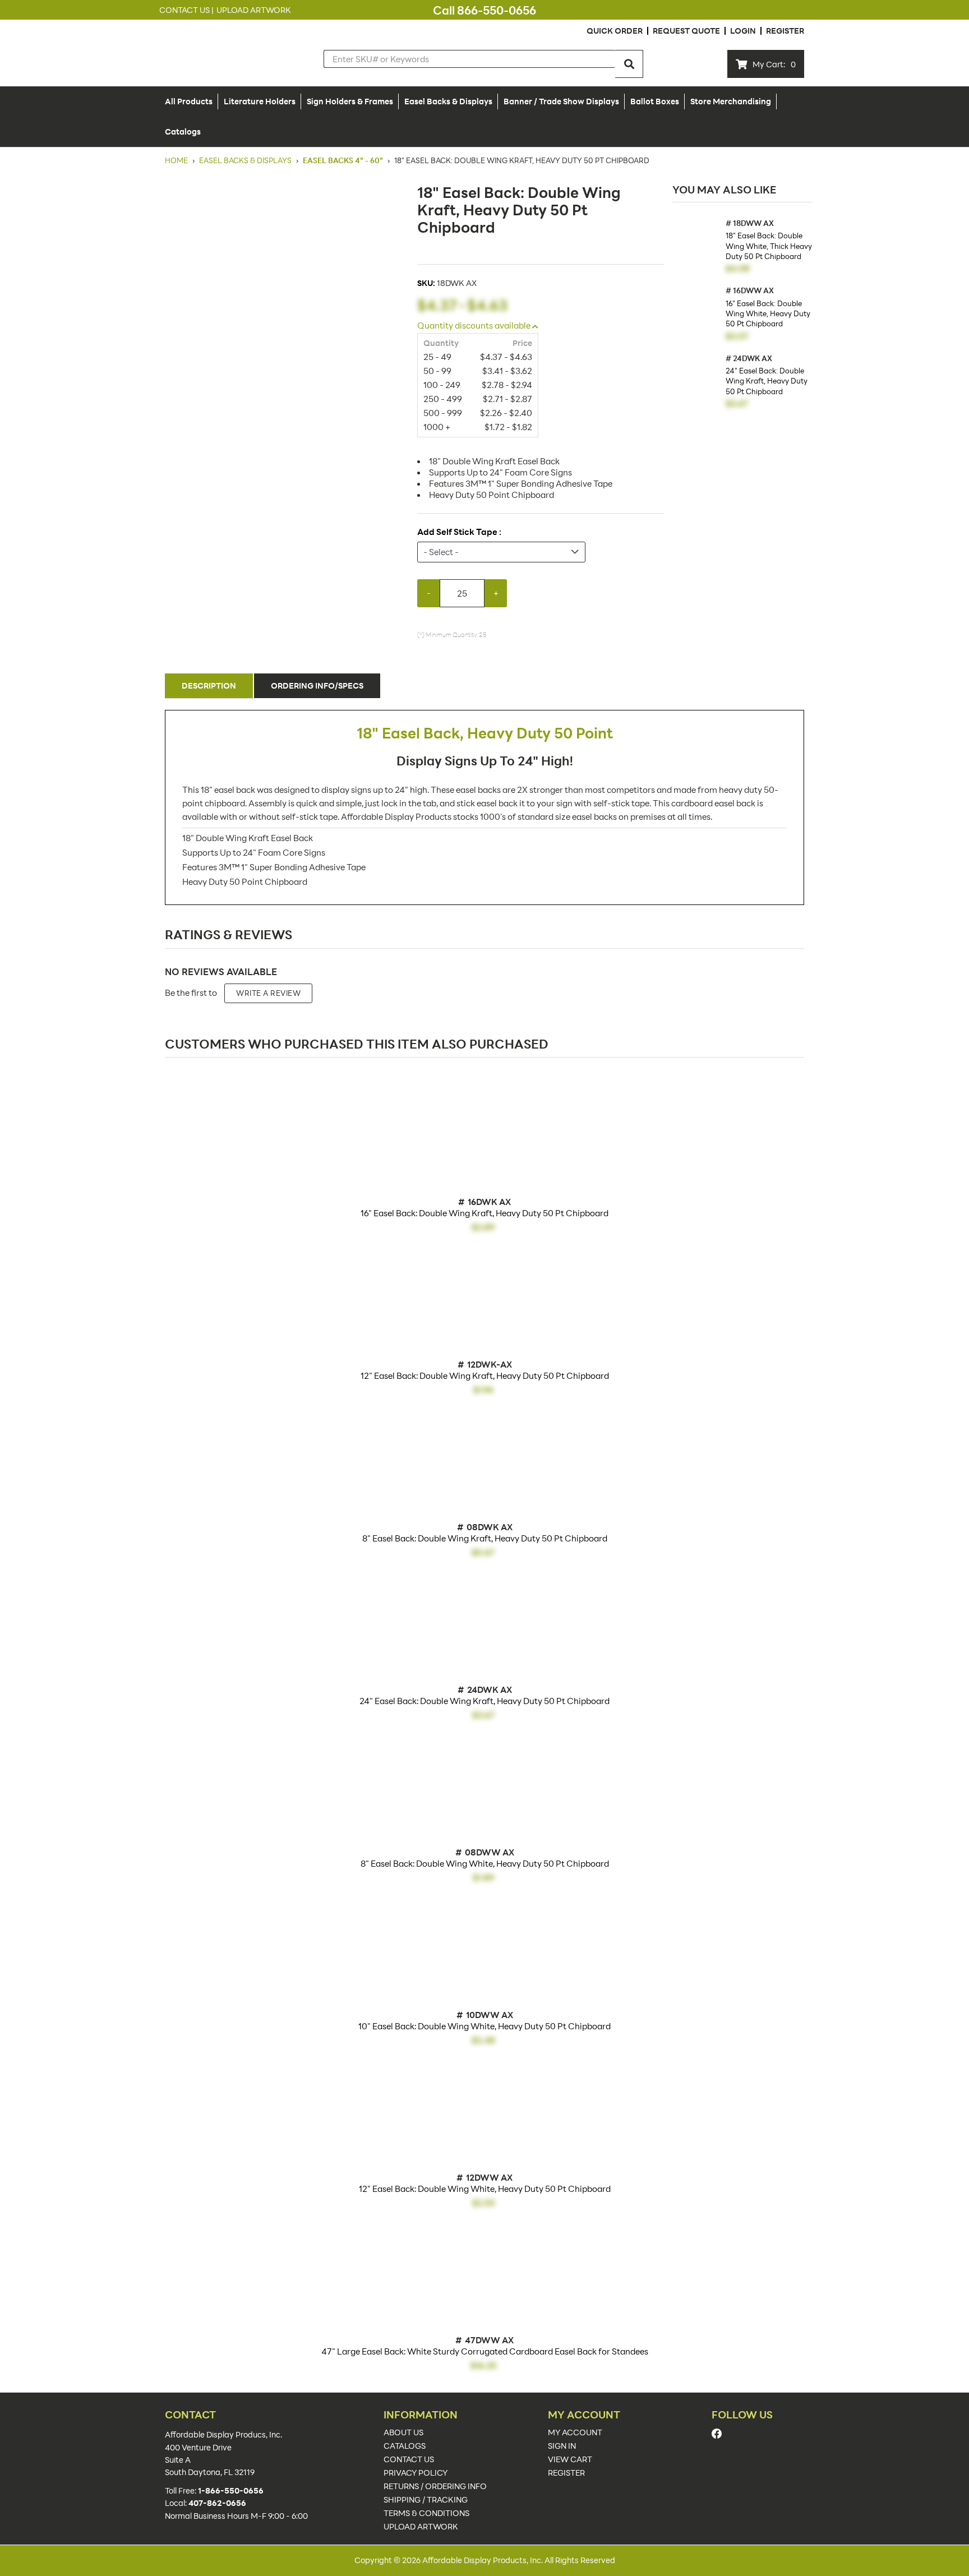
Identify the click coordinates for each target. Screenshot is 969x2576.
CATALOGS (405, 2446)
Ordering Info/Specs (317, 685)
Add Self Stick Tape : (459, 532)
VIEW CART (570, 2459)
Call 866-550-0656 (484, 10)
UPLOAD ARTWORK (421, 2527)
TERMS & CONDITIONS (426, 2513)
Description (209, 685)
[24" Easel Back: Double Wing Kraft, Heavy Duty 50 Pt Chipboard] (696, 378)
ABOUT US (403, 2432)
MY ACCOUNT (575, 2432)
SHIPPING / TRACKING (426, 2500)
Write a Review (268, 993)
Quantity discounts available (475, 325)
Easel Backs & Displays (245, 160)
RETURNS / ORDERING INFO (435, 2486)
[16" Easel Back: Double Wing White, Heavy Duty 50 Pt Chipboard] (696, 310)
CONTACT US (409, 2459)
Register (785, 31)
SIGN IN (562, 2446)
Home (177, 160)
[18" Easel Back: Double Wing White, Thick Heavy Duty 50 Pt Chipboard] (696, 243)
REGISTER (566, 2473)
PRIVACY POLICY (416, 2473)
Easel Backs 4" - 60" (343, 160)
